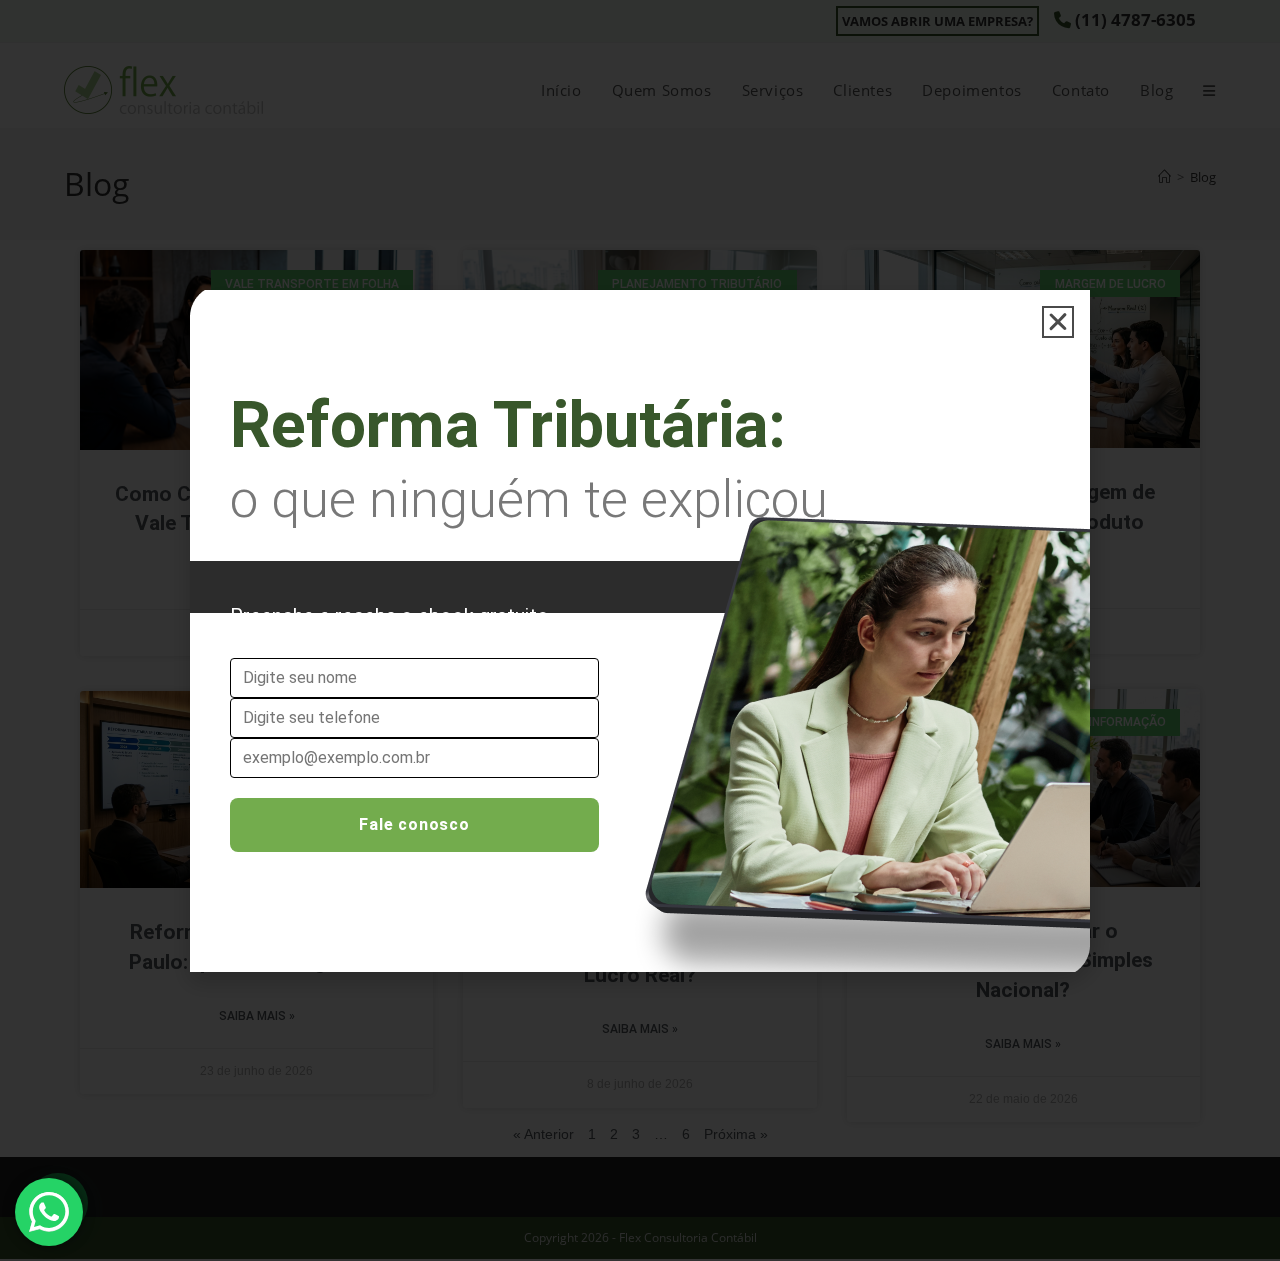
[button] (1058, 322)
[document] (640, 630)
